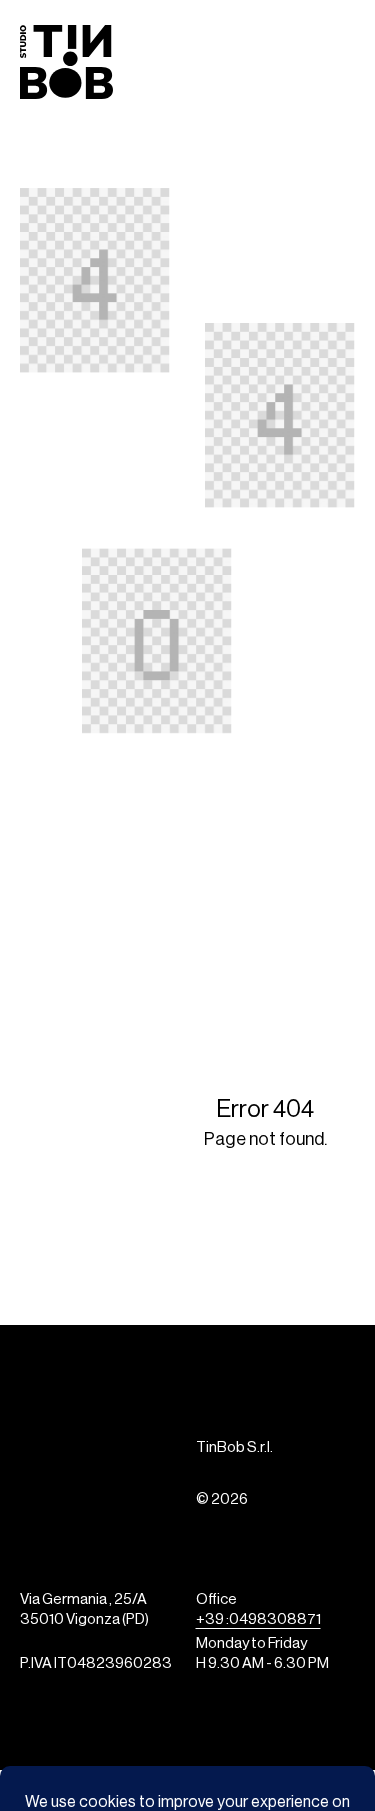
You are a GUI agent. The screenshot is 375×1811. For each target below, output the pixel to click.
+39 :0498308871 (258, 1620)
